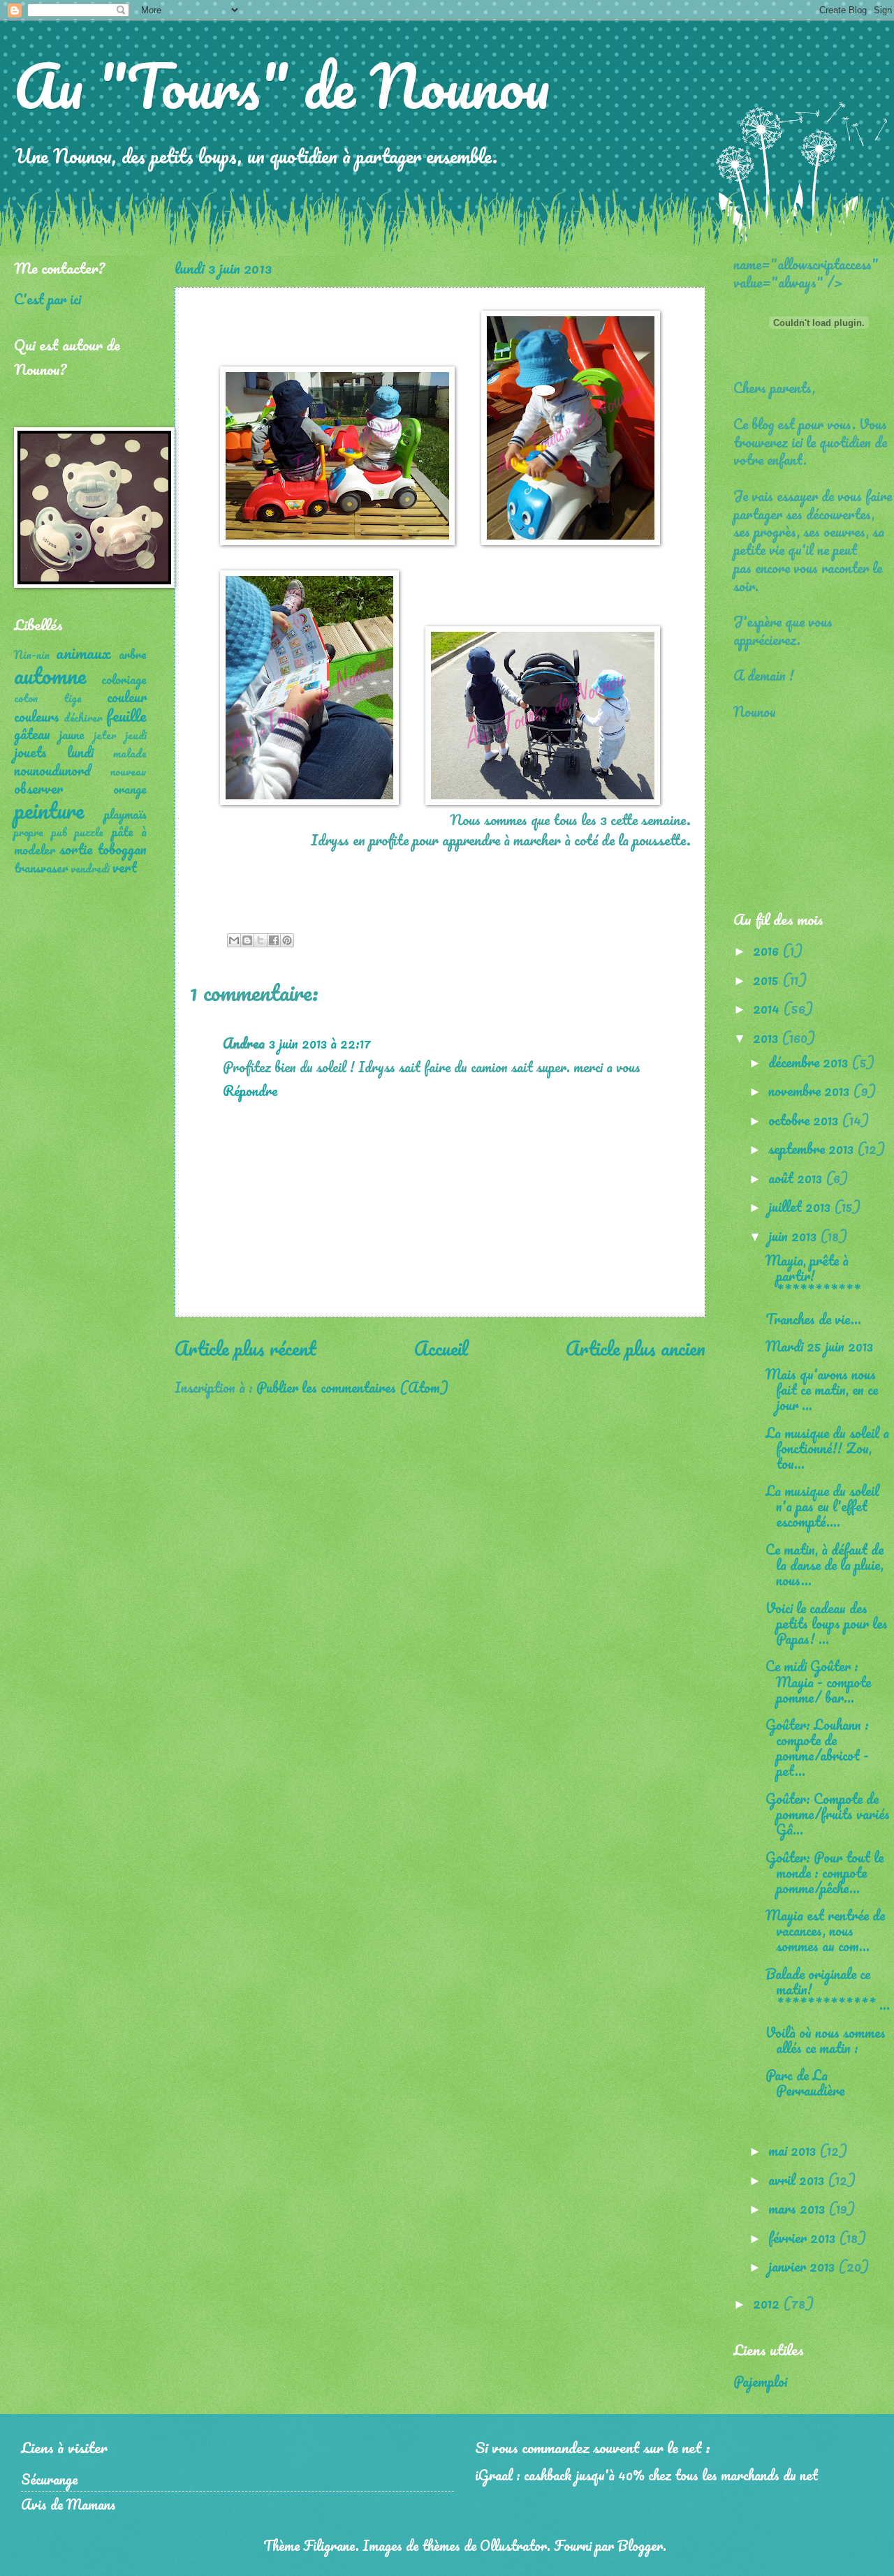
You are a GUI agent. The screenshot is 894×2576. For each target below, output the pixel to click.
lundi (80, 752)
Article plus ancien (636, 1348)
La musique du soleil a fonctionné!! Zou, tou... (827, 1448)
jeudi (136, 735)
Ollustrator (513, 2545)
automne (50, 675)
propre (29, 832)
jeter (105, 735)
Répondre (250, 1090)
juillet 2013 (801, 1206)
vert (125, 867)
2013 (767, 1037)
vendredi (90, 868)
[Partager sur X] (261, 940)
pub (59, 832)
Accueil (441, 1348)
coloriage (124, 679)
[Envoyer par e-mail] (234, 940)
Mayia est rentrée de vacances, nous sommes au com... (825, 1930)
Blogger (640, 2545)
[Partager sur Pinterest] (287, 940)
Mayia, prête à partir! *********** (813, 1275)
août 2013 (797, 1178)
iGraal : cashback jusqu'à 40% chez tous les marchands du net (646, 2475)
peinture (49, 810)
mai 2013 (794, 2150)
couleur (127, 697)
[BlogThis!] (247, 940)
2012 (768, 2303)
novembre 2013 (811, 1090)
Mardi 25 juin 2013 (819, 1346)
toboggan (122, 849)
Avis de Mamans (68, 2504)
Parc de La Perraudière (805, 2082)
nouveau (129, 771)
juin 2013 (794, 1236)
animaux (83, 652)
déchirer (83, 718)
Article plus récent (246, 1348)
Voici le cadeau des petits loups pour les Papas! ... (827, 1623)
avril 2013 (798, 2179)
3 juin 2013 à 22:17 (320, 1043)
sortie (76, 849)
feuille (126, 715)
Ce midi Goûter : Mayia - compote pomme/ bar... (818, 1681)
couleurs (37, 716)
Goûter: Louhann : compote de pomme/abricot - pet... (817, 1747)
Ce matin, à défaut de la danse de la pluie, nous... (825, 1564)
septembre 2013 (813, 1148)
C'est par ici (47, 299)
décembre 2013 (810, 1062)
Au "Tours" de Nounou (282, 85)
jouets (30, 752)
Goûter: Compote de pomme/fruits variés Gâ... (828, 1814)
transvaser (41, 868)
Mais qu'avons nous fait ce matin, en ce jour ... (822, 1389)
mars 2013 (798, 2208)
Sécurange (49, 2479)
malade (130, 753)
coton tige (48, 698)
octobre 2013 (805, 1120)
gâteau (32, 734)
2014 (768, 1008)
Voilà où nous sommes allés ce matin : (826, 2040)
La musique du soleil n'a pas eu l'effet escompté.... (822, 1506)
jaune (72, 734)
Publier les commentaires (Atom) (352, 1387)
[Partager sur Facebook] (274, 940)
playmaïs (125, 814)
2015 (768, 979)
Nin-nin (32, 655)
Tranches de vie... (813, 1319)
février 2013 (804, 2237)
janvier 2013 (803, 2266)
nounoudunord (52, 770)
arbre (133, 654)
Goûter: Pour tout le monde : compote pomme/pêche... (825, 1872)
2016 (768, 950)
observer (38, 788)
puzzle (89, 832)
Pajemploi (760, 2381)
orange (130, 789)
